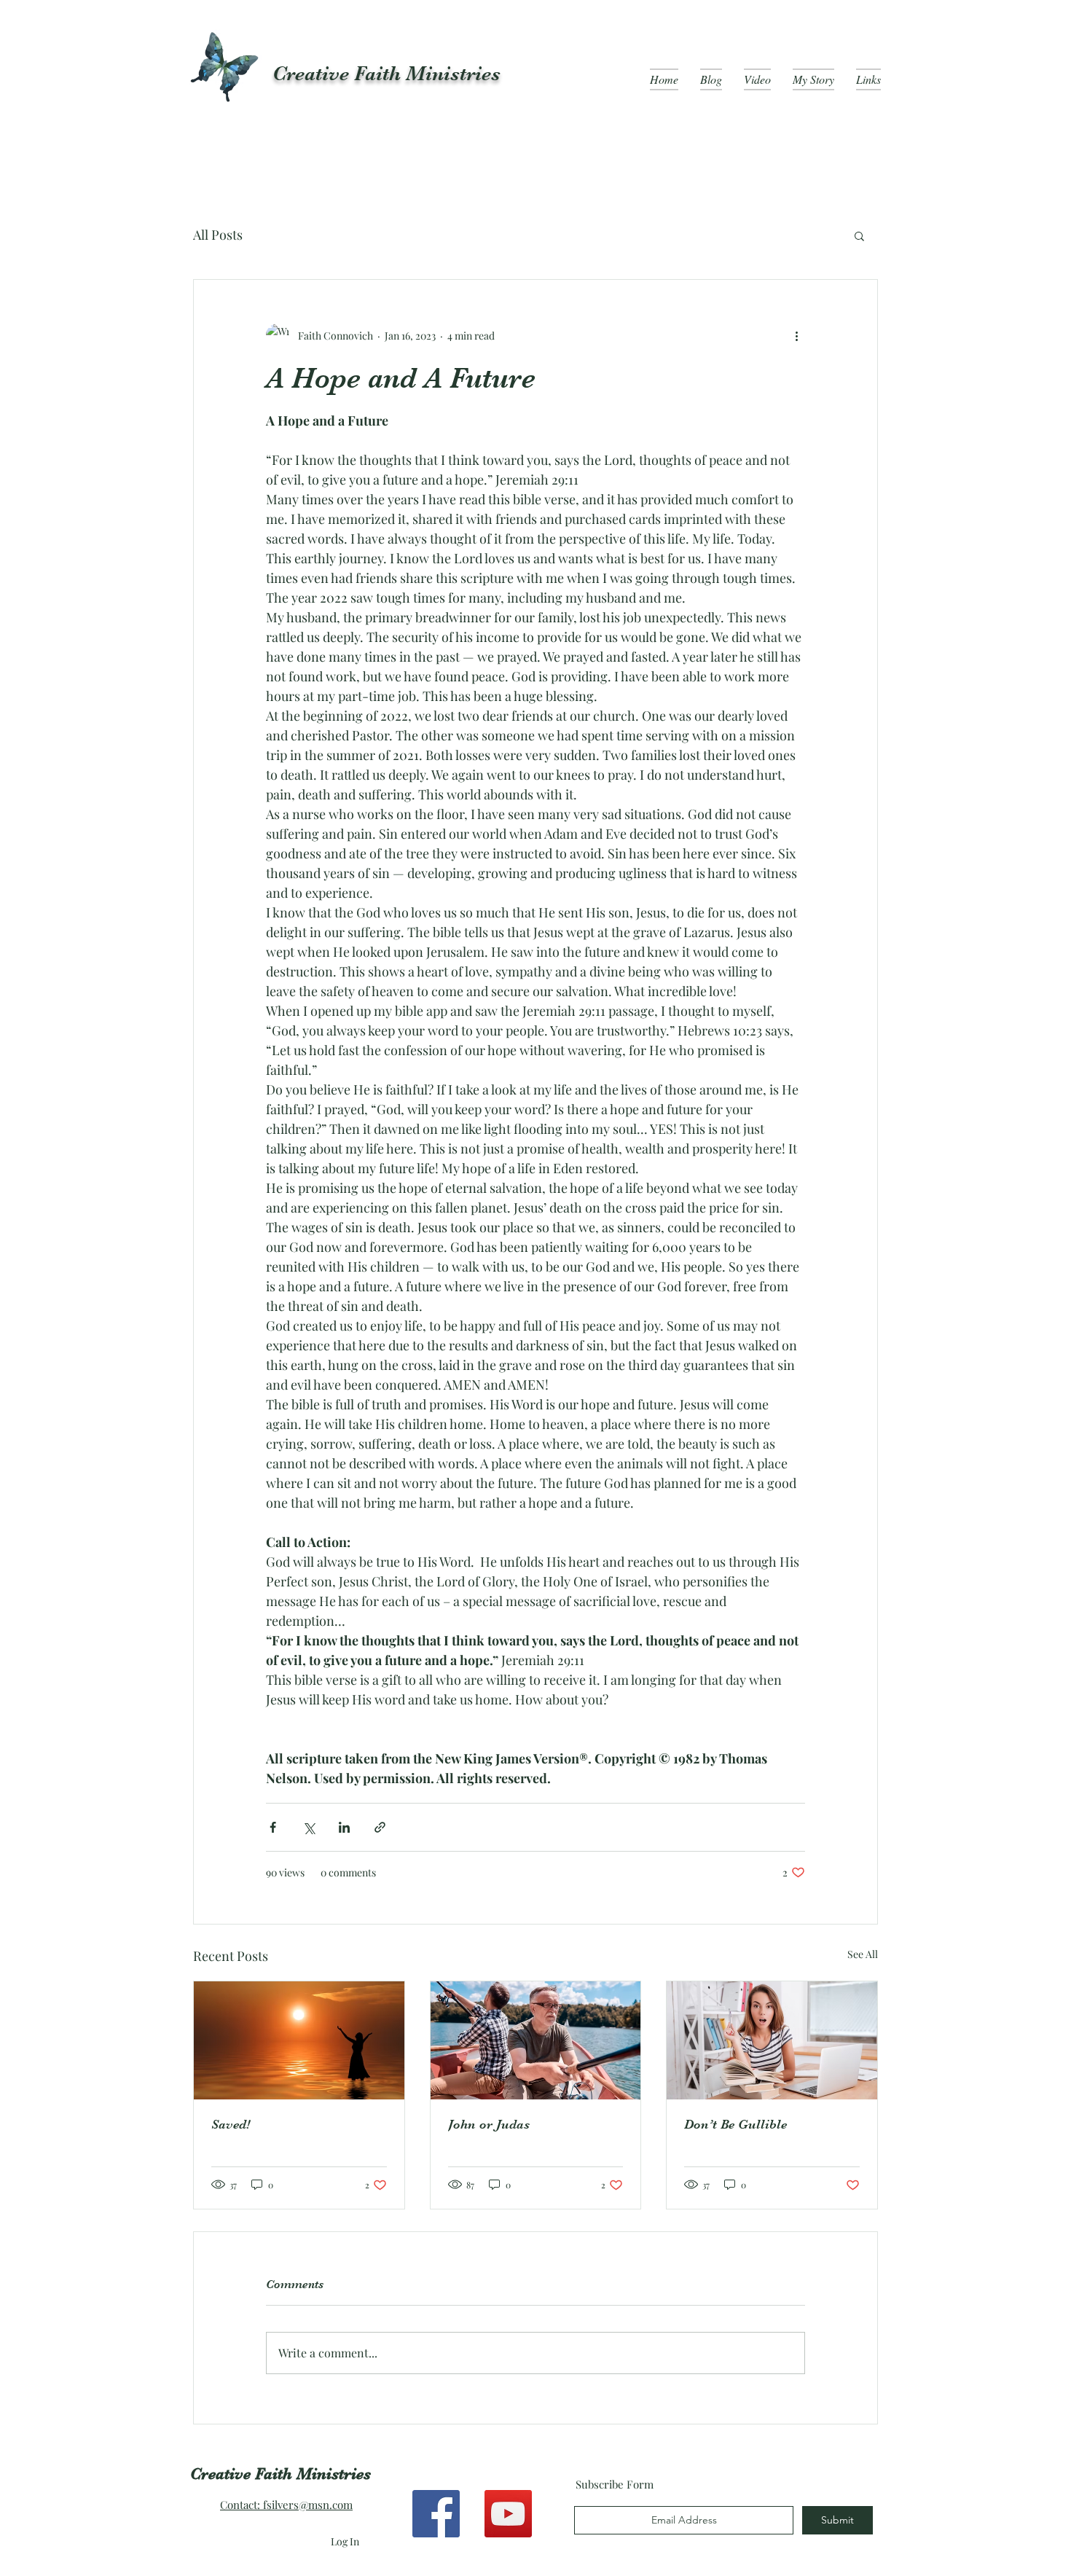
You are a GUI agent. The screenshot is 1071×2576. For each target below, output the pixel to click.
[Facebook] (436, 2514)
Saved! (231, 2124)
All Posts (218, 235)
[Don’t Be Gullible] (772, 2040)
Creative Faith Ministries (387, 74)
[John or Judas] (536, 2040)
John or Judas (489, 2124)
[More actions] (796, 335)
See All (863, 1954)
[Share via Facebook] (273, 1827)
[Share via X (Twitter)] (309, 1827)
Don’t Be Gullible (735, 2124)
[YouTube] (508, 2514)
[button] (859, 235)
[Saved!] (299, 2040)
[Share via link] (380, 1827)
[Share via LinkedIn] (344, 1827)
